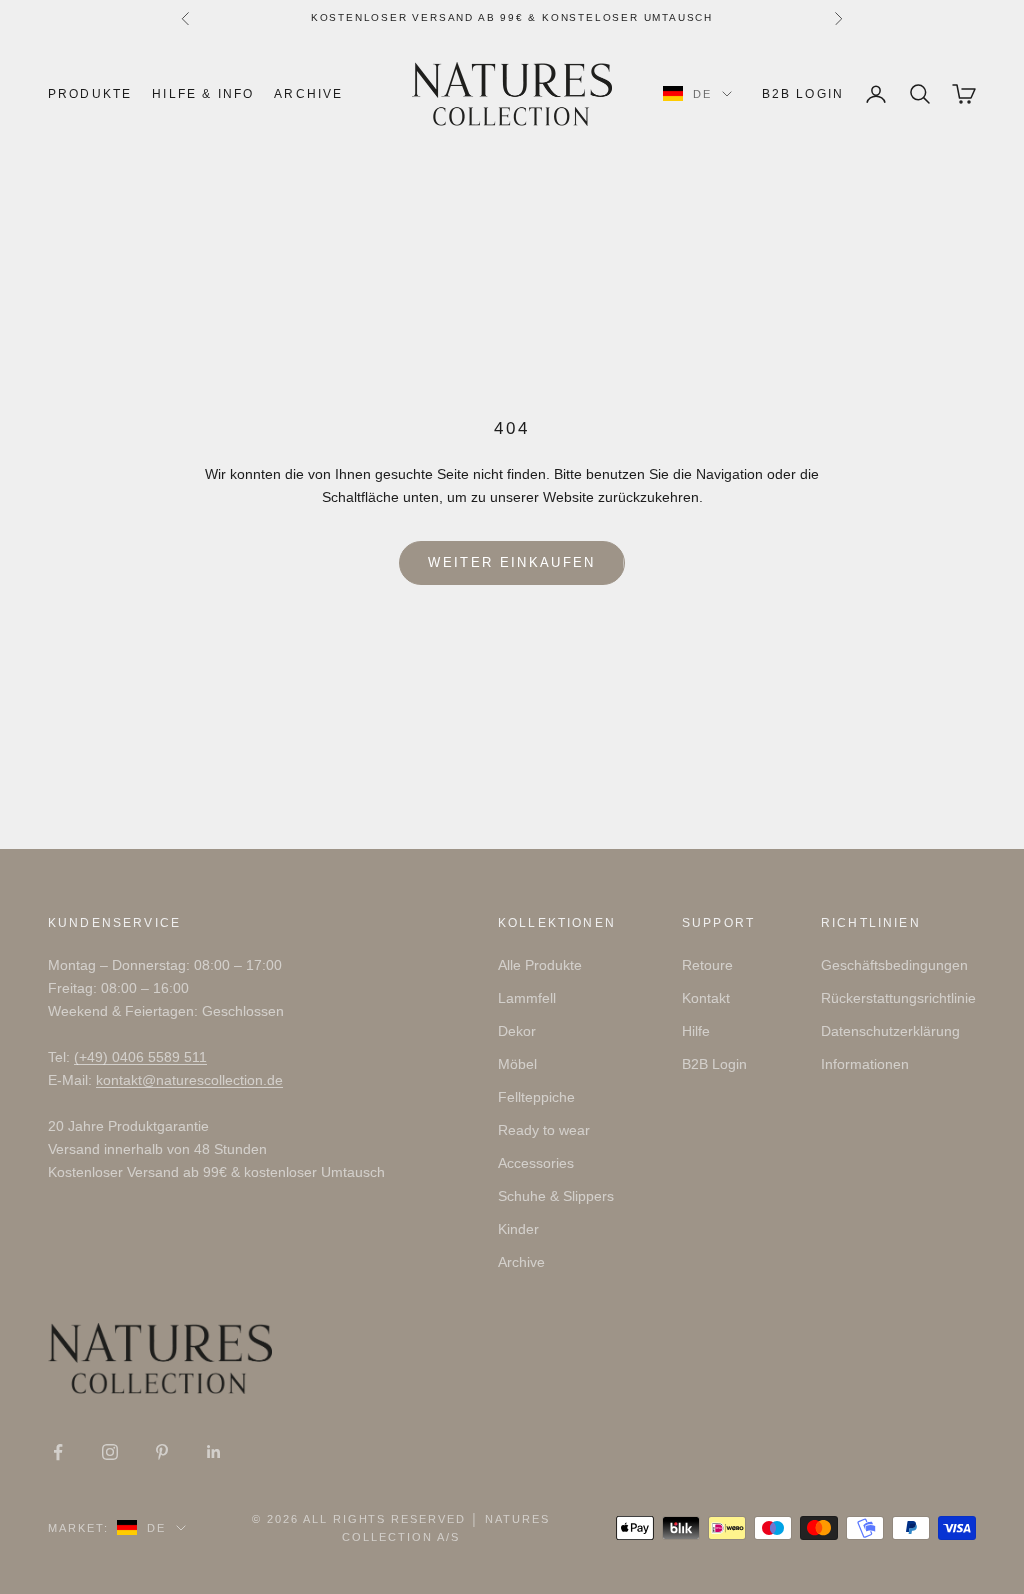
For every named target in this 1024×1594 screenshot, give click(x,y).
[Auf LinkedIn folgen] (214, 1452)
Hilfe (696, 1031)
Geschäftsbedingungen (894, 965)
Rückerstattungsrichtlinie (898, 998)
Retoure (707, 965)
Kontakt (706, 998)
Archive (308, 94)
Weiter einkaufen (511, 562)
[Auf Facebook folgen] (58, 1452)
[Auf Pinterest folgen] (162, 1452)
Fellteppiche (536, 1097)
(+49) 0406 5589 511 (140, 1057)
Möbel (517, 1064)
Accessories (536, 1163)
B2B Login (803, 94)
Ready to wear (544, 1130)
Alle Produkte (540, 965)
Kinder (518, 1229)
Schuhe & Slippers (556, 1196)
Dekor (517, 1031)
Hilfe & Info (203, 94)
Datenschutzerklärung (890, 1031)
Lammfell (527, 998)
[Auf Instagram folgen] (110, 1452)
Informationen (865, 1064)
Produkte (90, 94)
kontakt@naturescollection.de (189, 1080)
